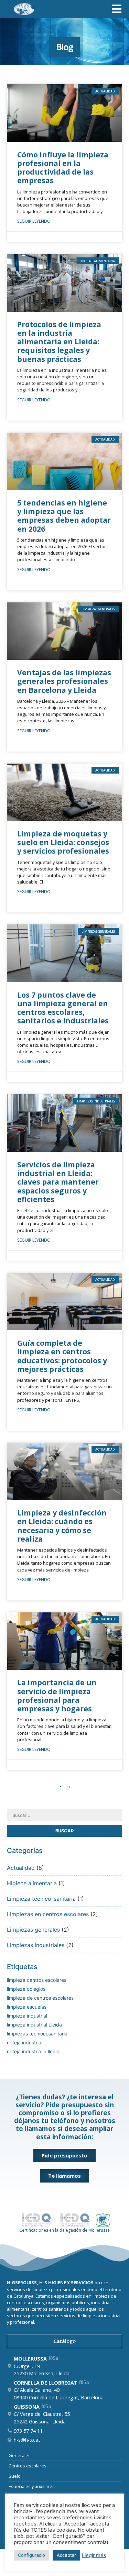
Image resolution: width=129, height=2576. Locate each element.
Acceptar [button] (66, 2555)
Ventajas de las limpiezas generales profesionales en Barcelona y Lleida (64, 681)
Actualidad (21, 1868)
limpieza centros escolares (37, 1980)
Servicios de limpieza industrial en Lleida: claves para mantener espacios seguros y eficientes (58, 1182)
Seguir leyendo (34, 221)
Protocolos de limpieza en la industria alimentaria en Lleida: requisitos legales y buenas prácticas (59, 342)
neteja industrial (25, 2042)
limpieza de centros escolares (40, 1998)
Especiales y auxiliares (32, 2486)
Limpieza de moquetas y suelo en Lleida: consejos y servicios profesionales (63, 842)
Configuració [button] (31, 2555)
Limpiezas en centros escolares (48, 1914)
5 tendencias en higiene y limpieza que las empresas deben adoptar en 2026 (64, 516)
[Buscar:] (64, 1815)
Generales (20, 2455)
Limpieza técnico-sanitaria (41, 1899)
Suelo (15, 2476)
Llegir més (94, 2555)
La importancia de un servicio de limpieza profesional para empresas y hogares (57, 1696)
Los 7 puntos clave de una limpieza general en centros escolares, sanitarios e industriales (63, 1008)
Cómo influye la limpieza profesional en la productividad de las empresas (63, 168)
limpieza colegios (26, 1989)
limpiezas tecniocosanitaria (37, 2034)
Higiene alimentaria (32, 1883)
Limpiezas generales (33, 1930)
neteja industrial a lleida (33, 2051)
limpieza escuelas (27, 2007)
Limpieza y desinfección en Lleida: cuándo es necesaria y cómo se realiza (62, 1526)
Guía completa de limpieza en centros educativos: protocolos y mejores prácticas (62, 1356)
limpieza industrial (27, 2016)
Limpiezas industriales (36, 1945)
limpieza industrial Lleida (34, 2025)
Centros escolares (28, 2466)
